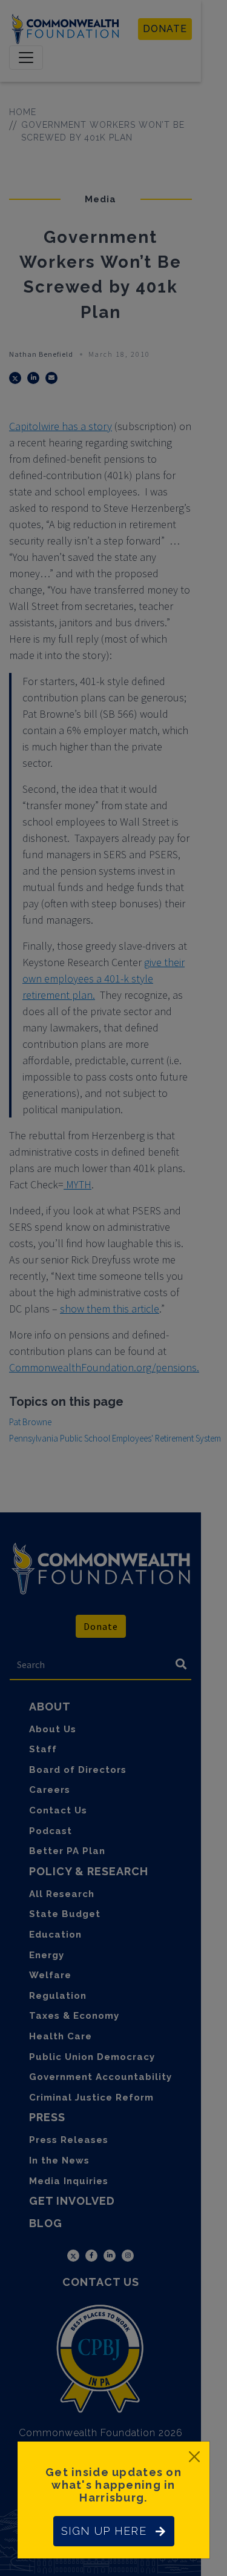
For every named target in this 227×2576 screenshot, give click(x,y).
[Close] (194, 2457)
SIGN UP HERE (104, 2531)
